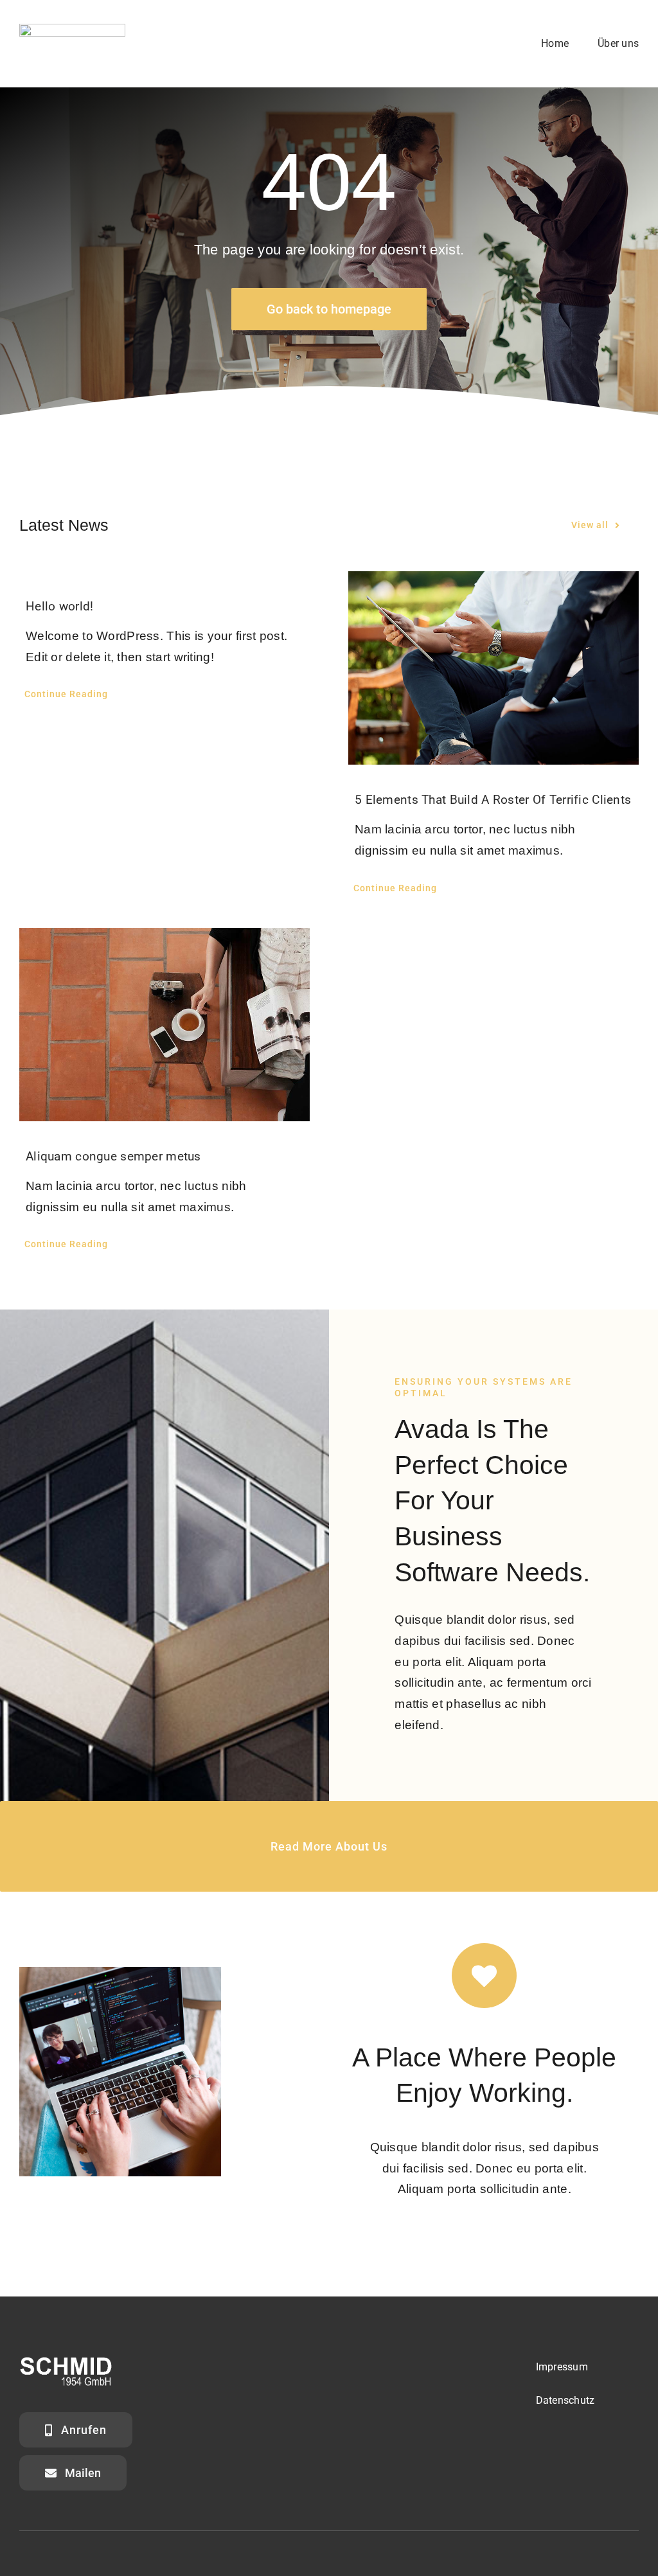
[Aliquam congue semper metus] (164, 1025)
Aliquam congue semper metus (113, 1156)
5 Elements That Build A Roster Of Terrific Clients (493, 800)
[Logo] (72, 30)
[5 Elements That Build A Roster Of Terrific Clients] (493, 668)
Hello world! (59, 606)
